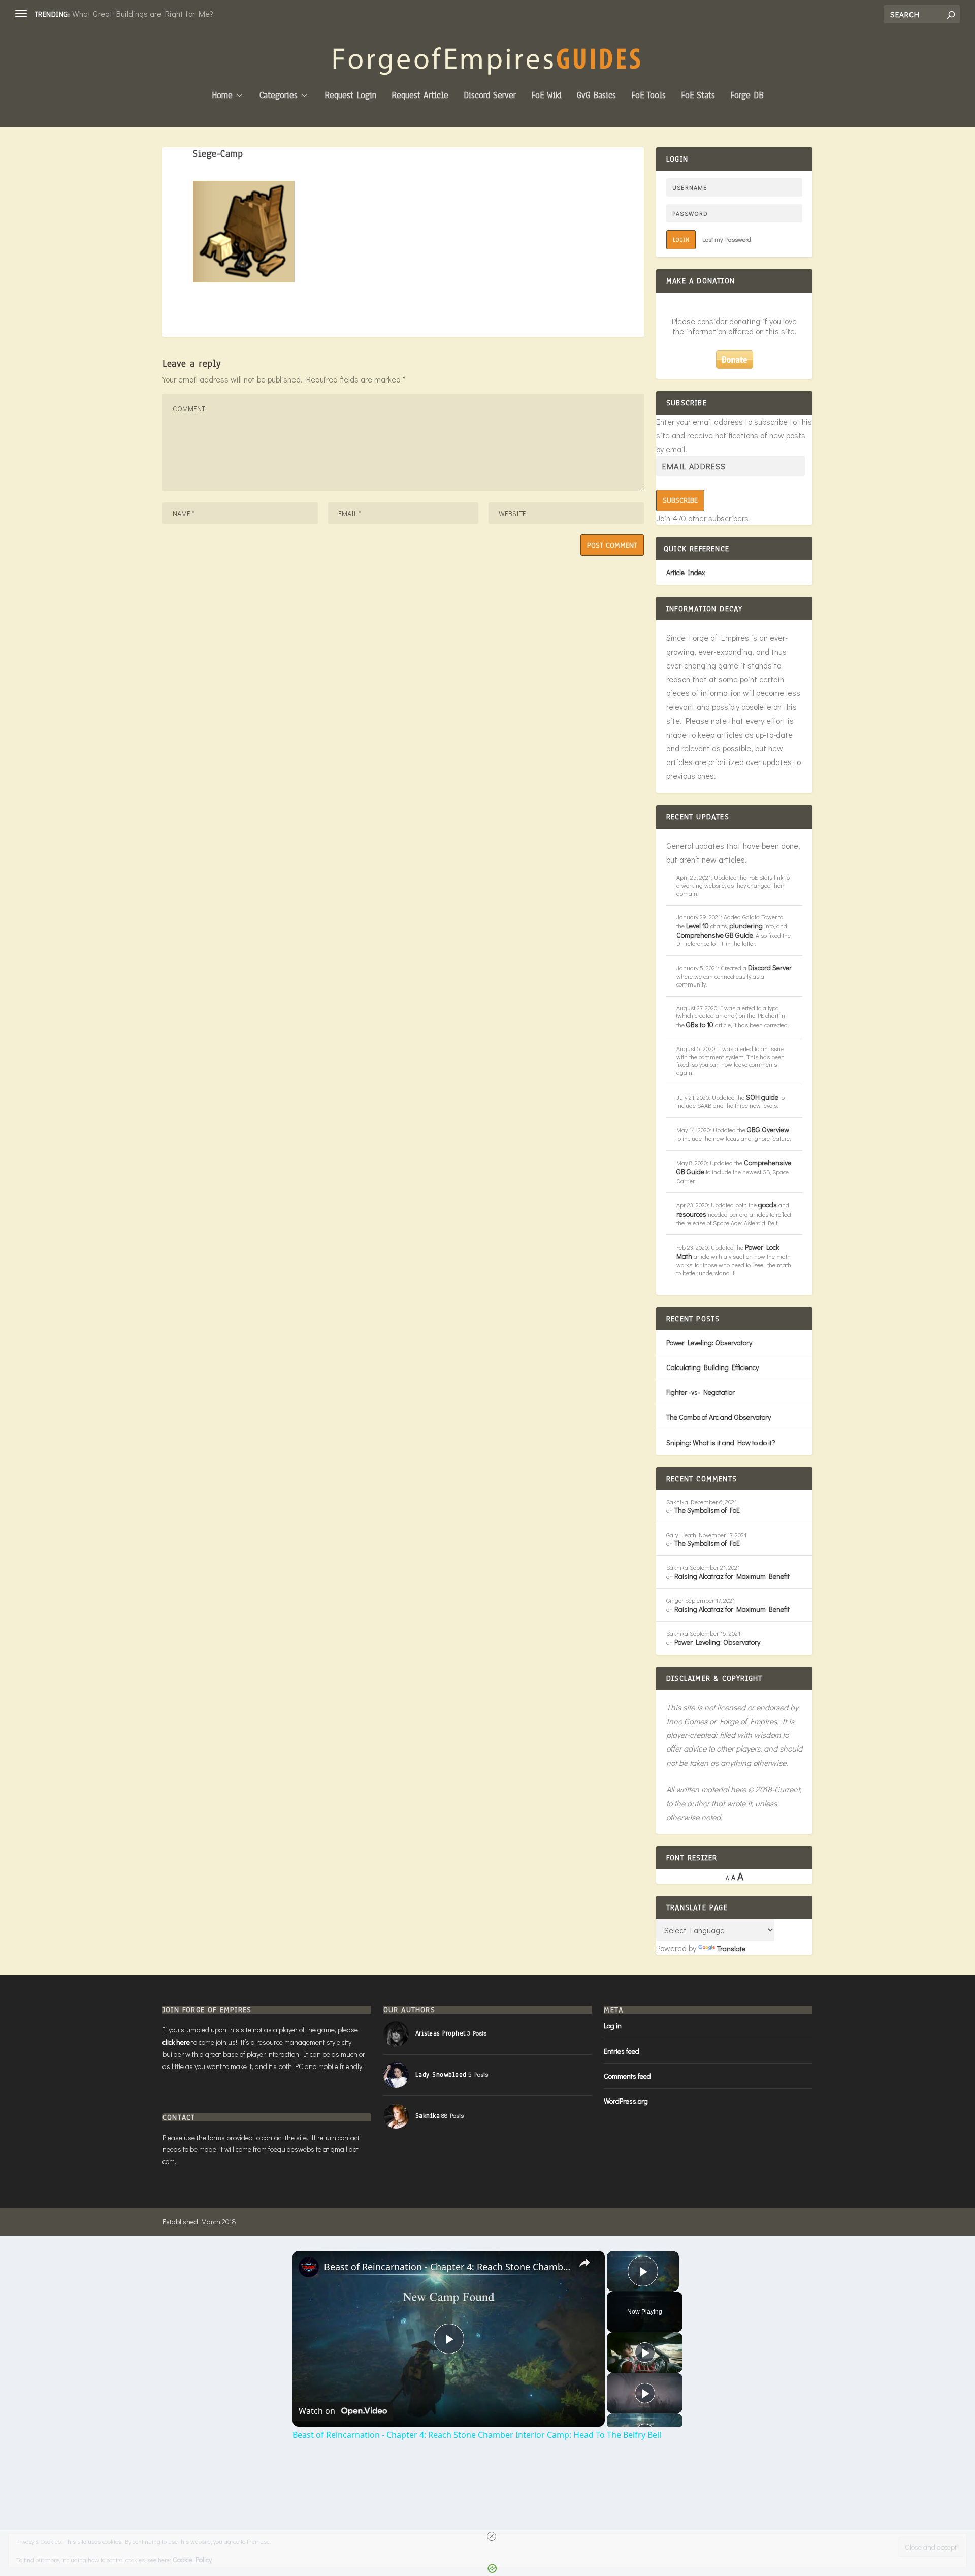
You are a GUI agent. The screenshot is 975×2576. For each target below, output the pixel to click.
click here (176, 2042)
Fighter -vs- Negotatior (701, 1392)
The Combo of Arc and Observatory (719, 1417)
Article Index (686, 572)
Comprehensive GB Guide (715, 935)
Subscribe (680, 500)
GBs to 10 (700, 1024)
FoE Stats (698, 96)
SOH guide (762, 1097)
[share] (584, 2263)
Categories (279, 96)
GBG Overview (768, 1130)
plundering (746, 925)
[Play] (645, 2352)
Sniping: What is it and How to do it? (721, 1442)
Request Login (350, 96)
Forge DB (747, 96)
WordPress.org (626, 2101)
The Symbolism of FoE (707, 1510)
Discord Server (490, 96)
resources (691, 1214)
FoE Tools (648, 96)
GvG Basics (596, 96)
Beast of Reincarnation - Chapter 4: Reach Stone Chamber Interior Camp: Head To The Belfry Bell (447, 2267)
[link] (309, 2267)
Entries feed (622, 2051)
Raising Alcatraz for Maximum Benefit (732, 1576)
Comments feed (627, 2076)
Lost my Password (727, 239)
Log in (613, 2026)
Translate (731, 1948)
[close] (492, 2536)
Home (222, 96)
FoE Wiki (546, 96)
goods (768, 1205)
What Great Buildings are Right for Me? (143, 13)
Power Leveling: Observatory (709, 1342)
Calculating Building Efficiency (712, 1367)
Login (681, 240)
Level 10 (697, 925)
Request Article (420, 96)
